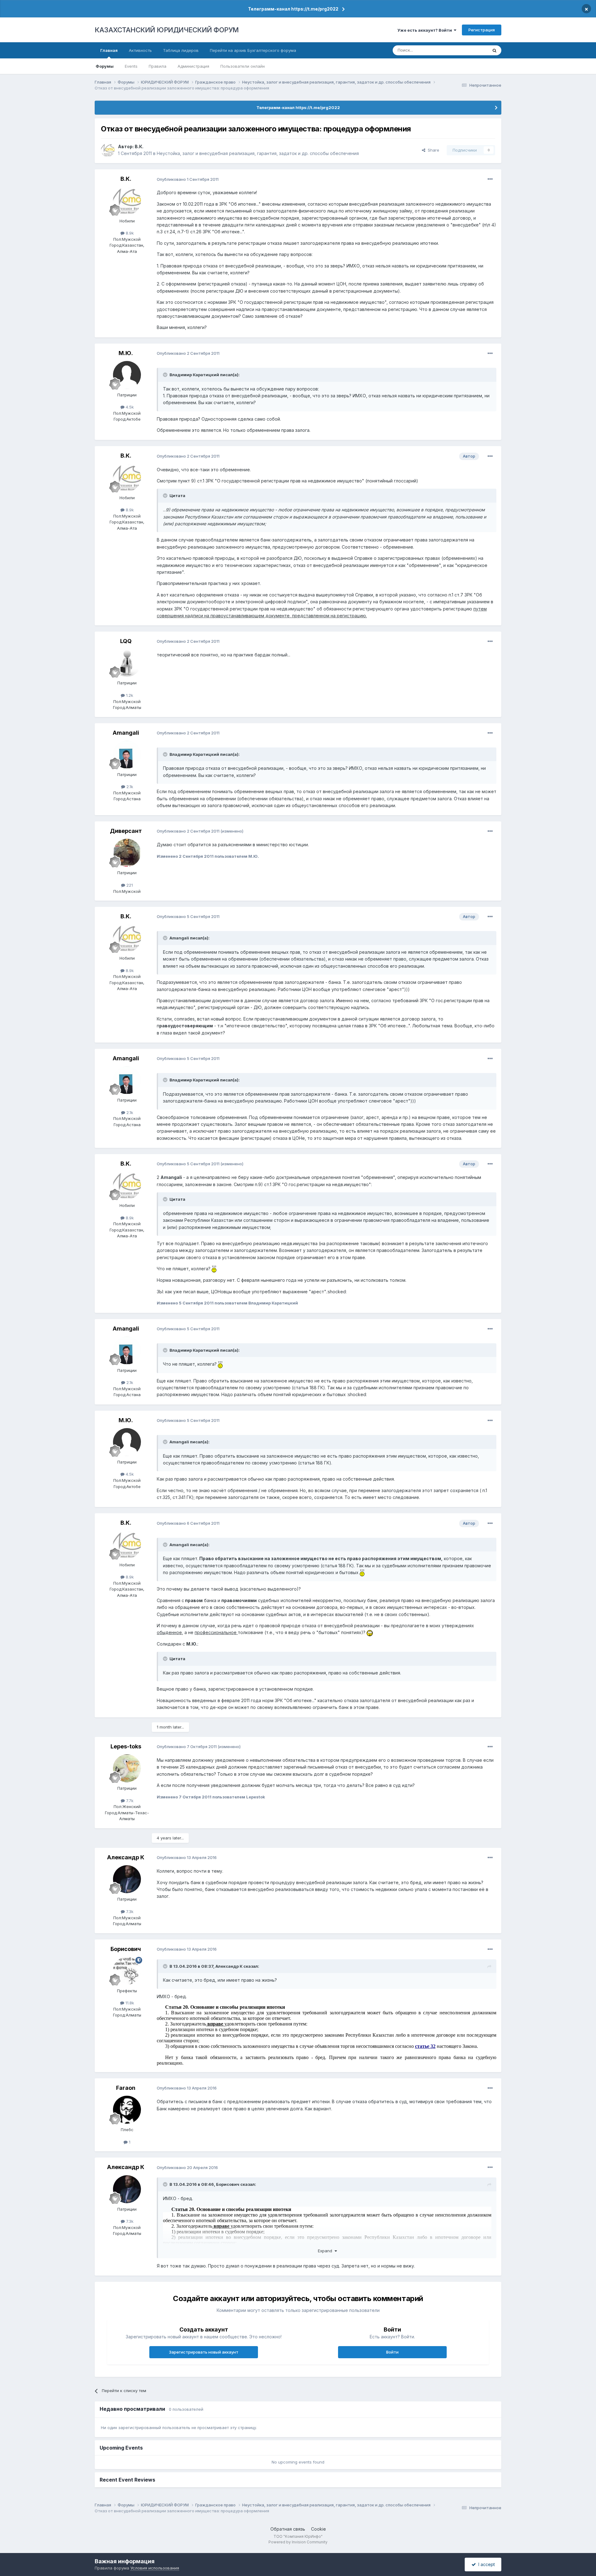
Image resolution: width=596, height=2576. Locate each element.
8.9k (129, 233)
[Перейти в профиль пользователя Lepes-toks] (127, 1768)
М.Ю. (126, 353)
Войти (392, 2352)
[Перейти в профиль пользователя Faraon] (127, 2110)
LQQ (126, 641)
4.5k (129, 407)
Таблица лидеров (181, 50)
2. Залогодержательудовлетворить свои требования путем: (236, 2024)
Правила (158, 66)
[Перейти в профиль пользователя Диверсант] (127, 853)
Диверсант (126, 831)
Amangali (126, 733)
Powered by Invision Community (298, 2542)
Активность (140, 50)
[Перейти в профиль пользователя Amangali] (127, 755)
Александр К (126, 1857)
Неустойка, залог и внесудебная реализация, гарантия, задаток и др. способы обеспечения (258, 153)
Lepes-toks (126, 1746)
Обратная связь (288, 2529)
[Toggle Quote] (166, 375)
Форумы (105, 66)
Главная (109, 50)
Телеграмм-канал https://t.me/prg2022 (293, 9)
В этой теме (468, 50)
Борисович (126, 1949)
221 (129, 885)
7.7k (129, 1801)
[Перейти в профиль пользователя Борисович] (127, 1971)
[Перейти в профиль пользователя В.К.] (108, 150)
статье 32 (425, 2046)
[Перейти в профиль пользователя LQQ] (127, 663)
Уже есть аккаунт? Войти (426, 30)
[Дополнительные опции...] (490, 179)
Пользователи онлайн (243, 66)
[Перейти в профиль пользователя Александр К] (127, 1879)
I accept (485, 2564)
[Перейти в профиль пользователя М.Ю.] (127, 375)
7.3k (129, 1911)
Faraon (126, 2088)
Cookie (318, 2529)
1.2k (129, 695)
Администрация (193, 66)
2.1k (129, 787)
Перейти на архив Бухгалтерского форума (253, 50)
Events (131, 66)
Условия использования (155, 2568)
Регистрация (482, 30)
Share (432, 150)
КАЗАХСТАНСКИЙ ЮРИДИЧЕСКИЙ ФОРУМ (167, 30)
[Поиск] (494, 50)
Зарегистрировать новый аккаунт (204, 2352)
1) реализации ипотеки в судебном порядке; (212, 2029)
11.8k (129, 2003)
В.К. (139, 146)
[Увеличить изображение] (214, 1269)
